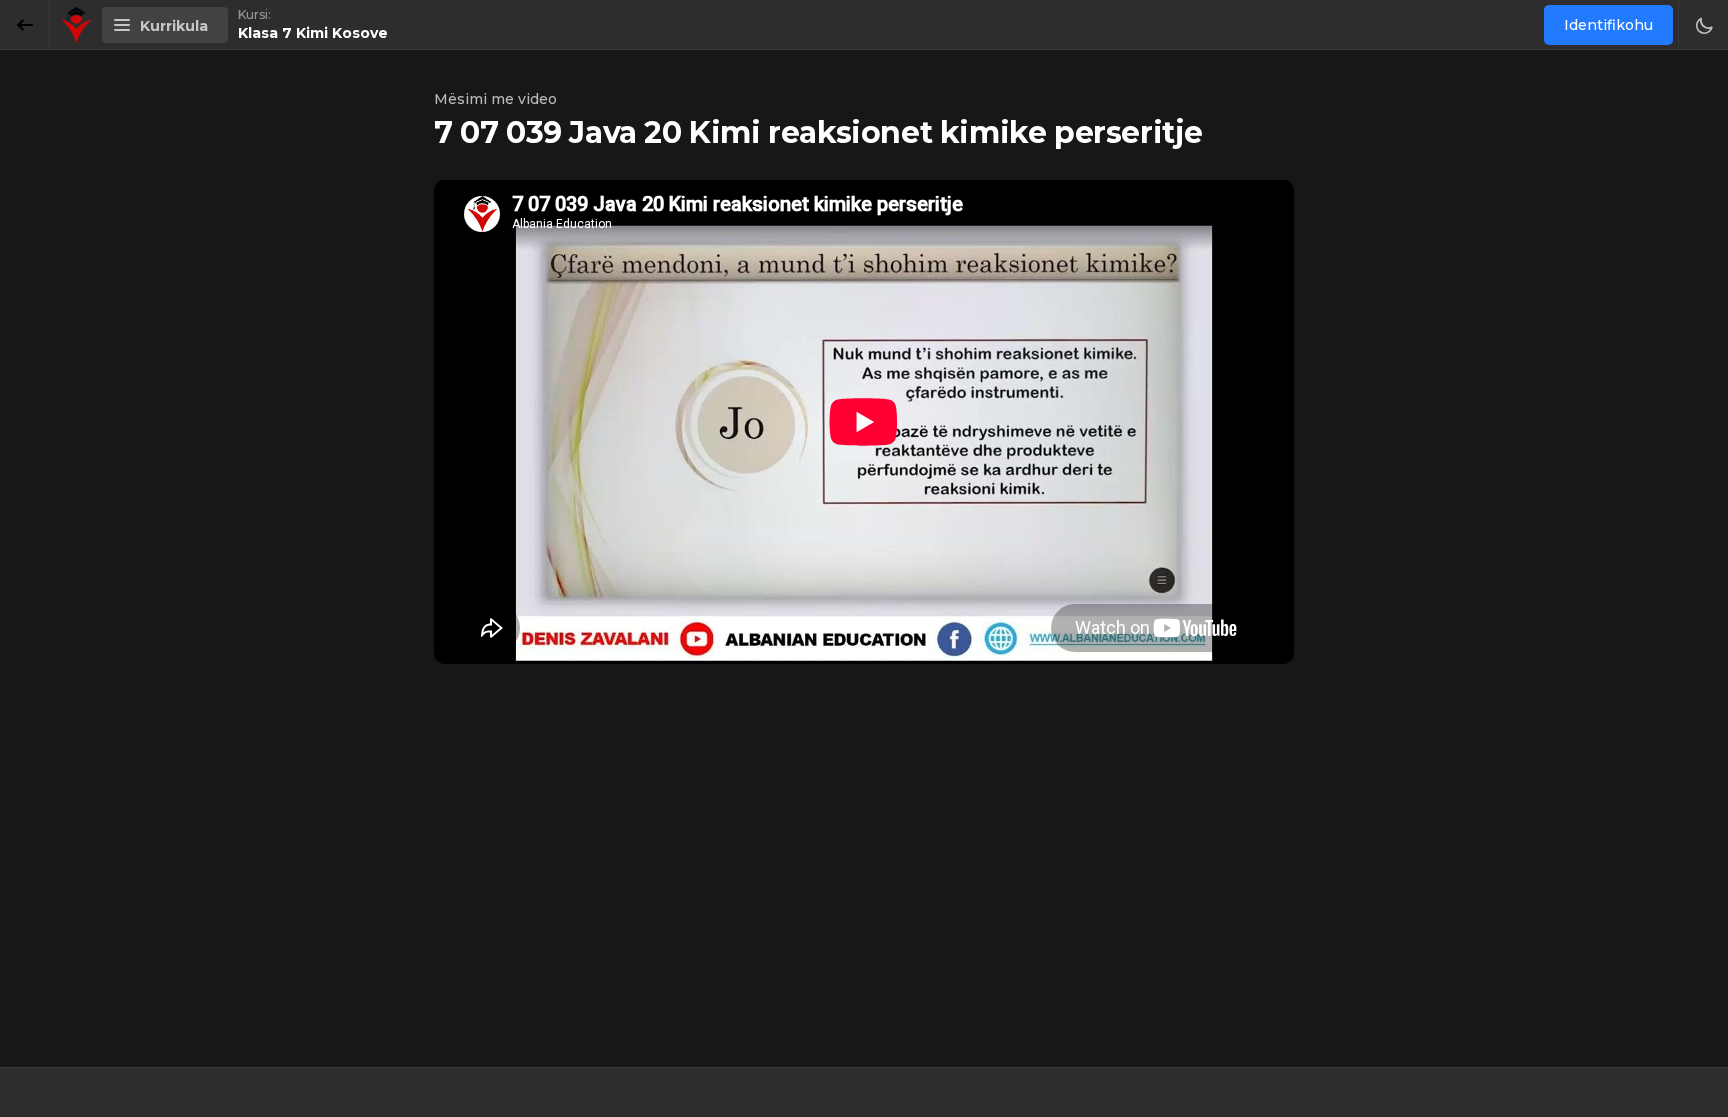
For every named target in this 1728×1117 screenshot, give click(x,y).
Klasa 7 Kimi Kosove (313, 33)
